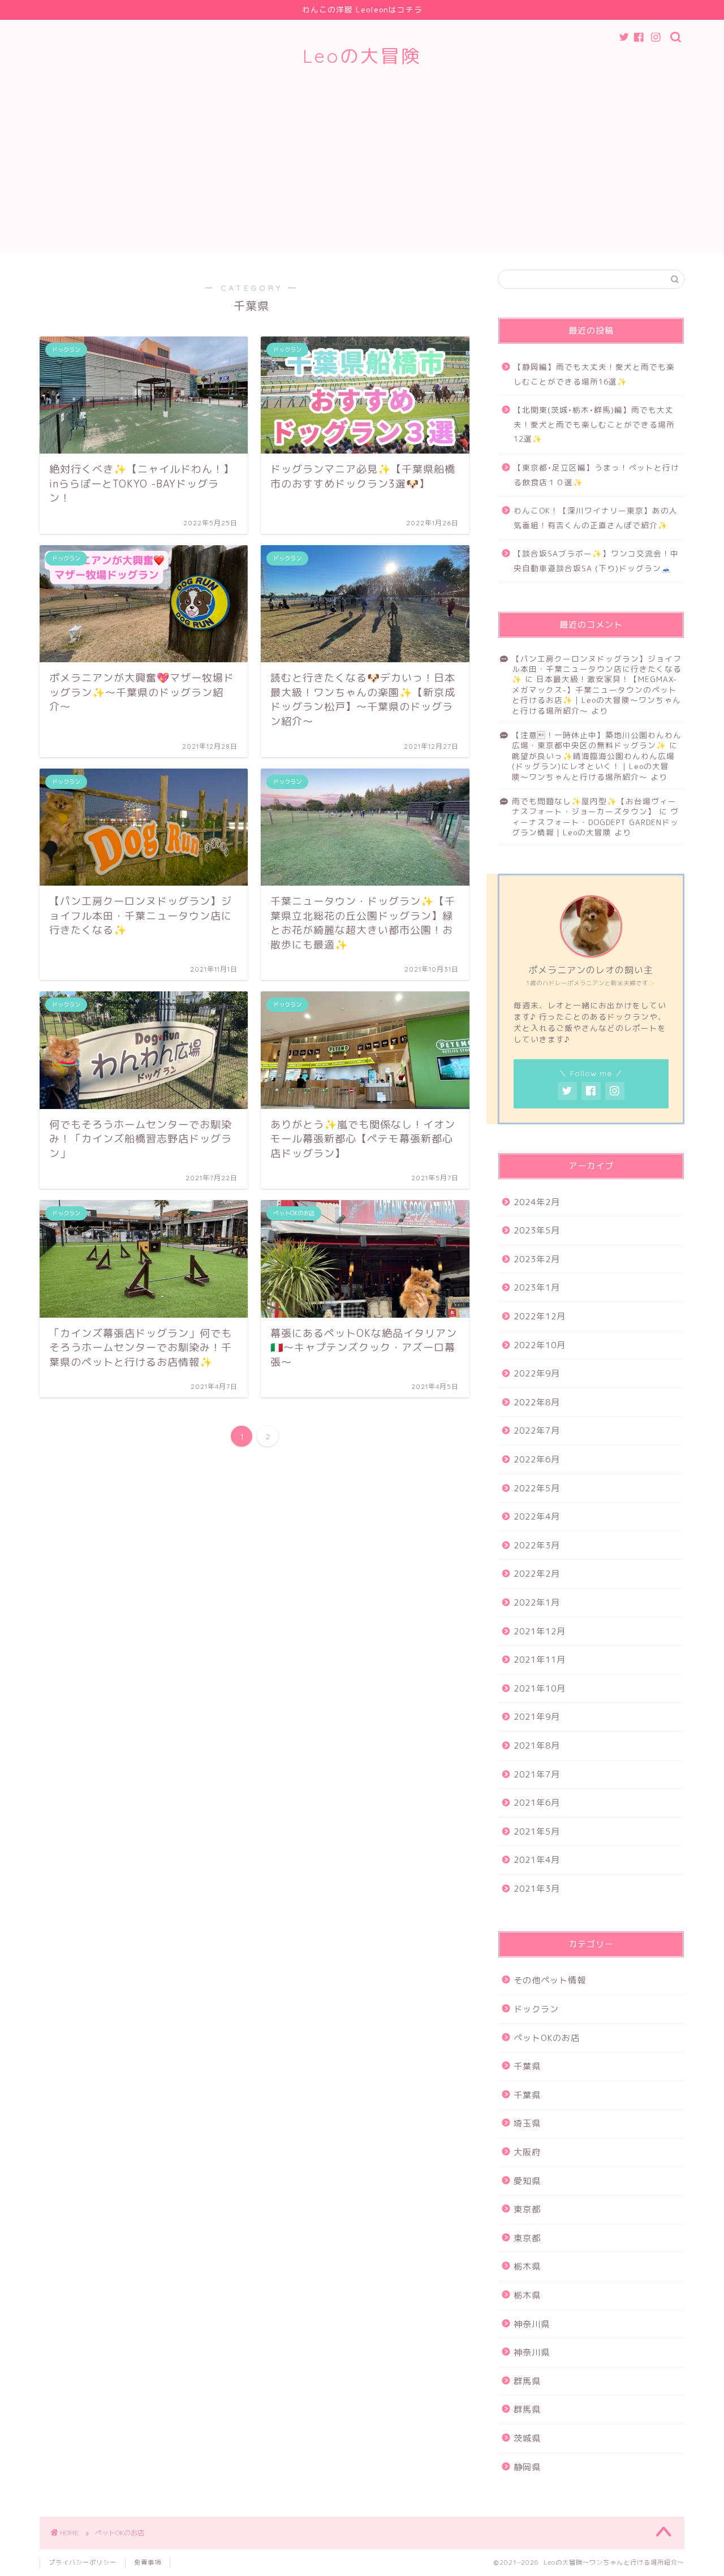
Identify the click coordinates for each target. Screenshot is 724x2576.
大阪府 (527, 2152)
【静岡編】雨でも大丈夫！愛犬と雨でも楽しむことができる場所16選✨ (594, 374)
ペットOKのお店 (547, 2038)
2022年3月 (537, 1545)
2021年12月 (540, 1631)
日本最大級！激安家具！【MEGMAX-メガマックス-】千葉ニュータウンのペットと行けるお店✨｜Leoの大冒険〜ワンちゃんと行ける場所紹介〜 (596, 694)
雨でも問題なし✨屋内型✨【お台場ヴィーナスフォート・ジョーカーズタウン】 (594, 806)
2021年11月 (540, 1660)
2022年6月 (537, 1459)
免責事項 (148, 2562)
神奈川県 (532, 2324)
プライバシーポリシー (83, 2562)
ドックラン (536, 2009)
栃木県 (527, 2266)
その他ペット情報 (550, 1980)
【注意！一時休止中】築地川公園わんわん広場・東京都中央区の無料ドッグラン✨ (597, 740)
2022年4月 (537, 1516)
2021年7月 (537, 1774)
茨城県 (527, 2438)
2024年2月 (537, 1202)
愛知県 (527, 2181)
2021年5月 (537, 1831)
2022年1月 (537, 1602)
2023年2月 (537, 1259)
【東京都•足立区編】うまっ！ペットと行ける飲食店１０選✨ (596, 475)
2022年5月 (537, 1488)
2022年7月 (537, 1431)
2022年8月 (537, 1402)
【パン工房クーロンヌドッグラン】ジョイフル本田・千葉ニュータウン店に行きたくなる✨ (597, 669)
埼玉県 (527, 2123)
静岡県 (527, 2467)
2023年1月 (537, 1287)
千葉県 (527, 2066)
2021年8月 (537, 1746)
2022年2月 (537, 1574)
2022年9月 (537, 1373)
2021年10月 (540, 1688)
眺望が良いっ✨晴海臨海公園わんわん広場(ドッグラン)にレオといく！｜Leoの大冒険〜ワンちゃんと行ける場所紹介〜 (593, 766)
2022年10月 (540, 1345)
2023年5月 (537, 1230)
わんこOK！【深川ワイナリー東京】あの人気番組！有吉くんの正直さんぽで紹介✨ (596, 518)
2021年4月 (537, 1860)
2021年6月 (537, 1803)
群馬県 (527, 2381)
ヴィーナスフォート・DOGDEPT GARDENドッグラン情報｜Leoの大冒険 (595, 822)
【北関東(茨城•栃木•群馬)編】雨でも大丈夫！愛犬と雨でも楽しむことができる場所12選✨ (594, 424)
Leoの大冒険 (362, 56)
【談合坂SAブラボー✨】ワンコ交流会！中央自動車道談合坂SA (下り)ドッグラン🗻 (596, 561)
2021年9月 (537, 1717)
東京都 (527, 2209)
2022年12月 (540, 1316)
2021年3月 (537, 1889)
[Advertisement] (362, 174)
